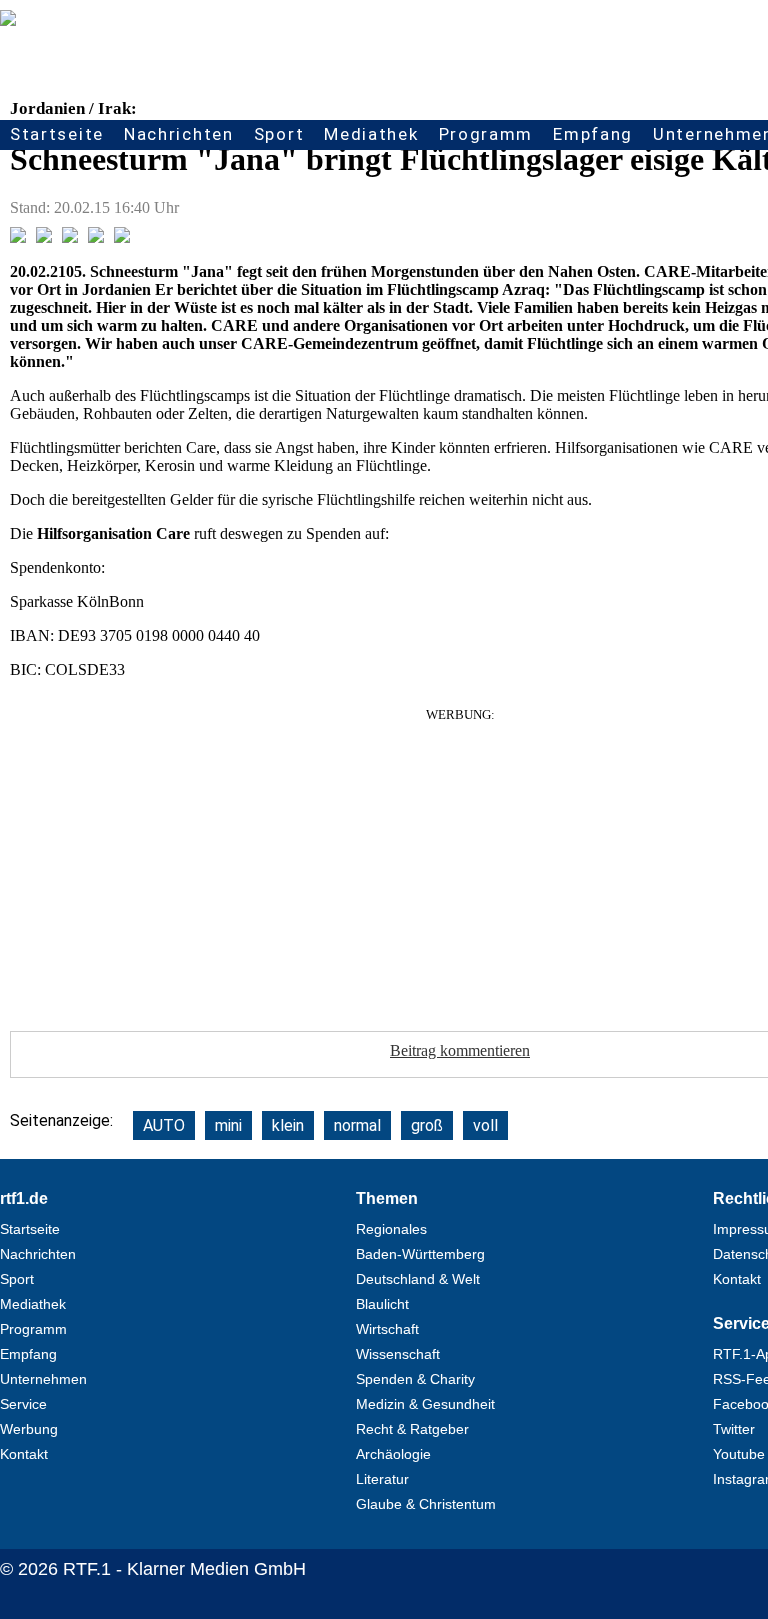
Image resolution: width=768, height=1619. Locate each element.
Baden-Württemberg (420, 1254)
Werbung (29, 1429)
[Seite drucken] (122, 237)
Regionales (391, 1229)
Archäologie (393, 1454)
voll (485, 1125)
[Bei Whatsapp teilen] (70, 237)
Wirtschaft (387, 1329)
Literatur (382, 1479)
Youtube (739, 1454)
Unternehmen (43, 1379)
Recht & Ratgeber (412, 1429)
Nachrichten (179, 134)
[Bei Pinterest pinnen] (96, 237)
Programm (486, 134)
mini (228, 1125)
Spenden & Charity (415, 1379)
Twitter (734, 1429)
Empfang (593, 134)
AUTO (164, 1125)
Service (23, 1404)
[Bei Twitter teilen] (44, 237)
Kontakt (24, 1454)
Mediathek (371, 134)
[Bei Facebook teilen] (18, 237)
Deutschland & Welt (418, 1279)
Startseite (57, 134)
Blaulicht (382, 1304)
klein (288, 1125)
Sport (279, 134)
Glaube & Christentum (426, 1504)
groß (427, 1125)
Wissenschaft (398, 1354)
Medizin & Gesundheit (425, 1404)
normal (357, 1125)
